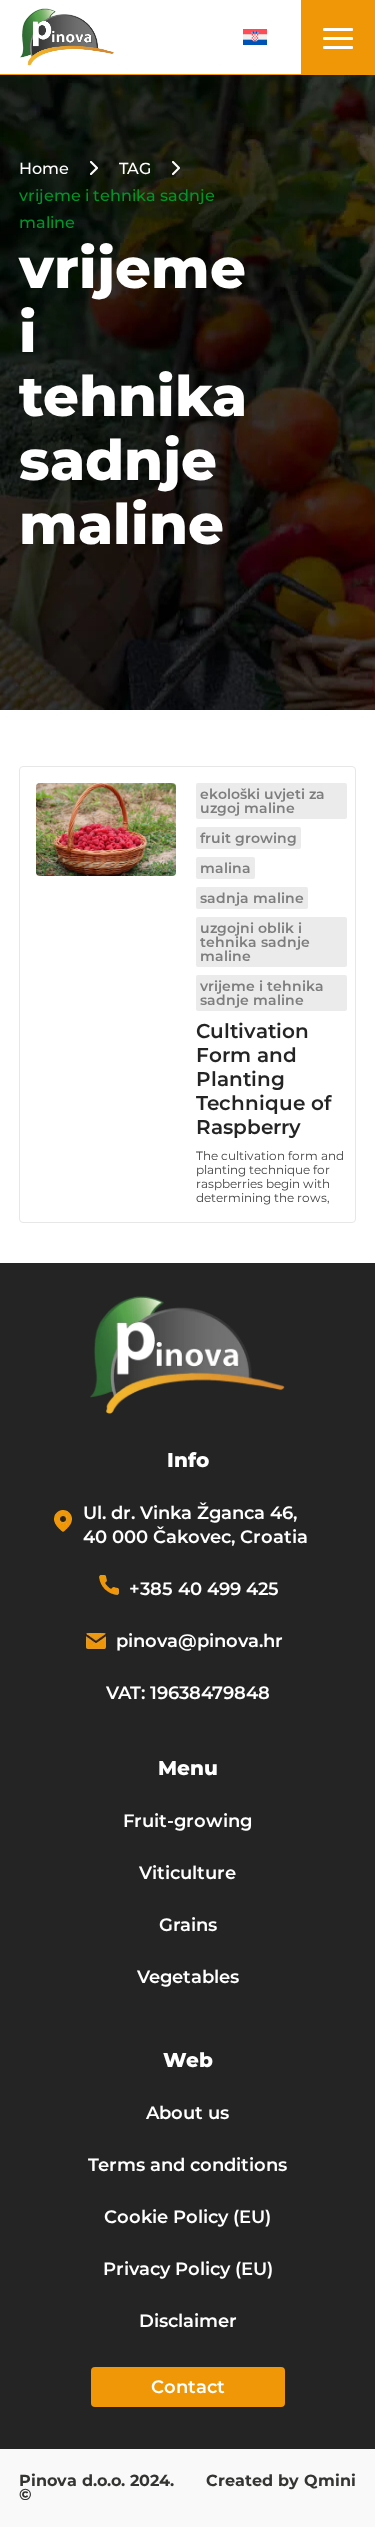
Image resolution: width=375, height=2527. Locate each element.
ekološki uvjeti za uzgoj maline (262, 801)
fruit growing (248, 838)
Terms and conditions (187, 2165)
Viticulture (187, 1873)
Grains (188, 1925)
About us (187, 2113)
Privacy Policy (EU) (188, 2269)
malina (225, 868)
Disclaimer (188, 2321)
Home (44, 168)
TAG (135, 168)
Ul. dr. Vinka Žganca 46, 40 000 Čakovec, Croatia (195, 1525)
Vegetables (188, 1977)
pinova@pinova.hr (199, 1641)
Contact (188, 2387)
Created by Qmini (281, 2482)
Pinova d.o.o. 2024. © (96, 2489)
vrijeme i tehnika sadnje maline (262, 993)
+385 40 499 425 (204, 1589)
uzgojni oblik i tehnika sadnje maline (255, 942)
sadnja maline (252, 898)
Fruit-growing (187, 1821)
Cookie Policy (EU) (187, 2217)
